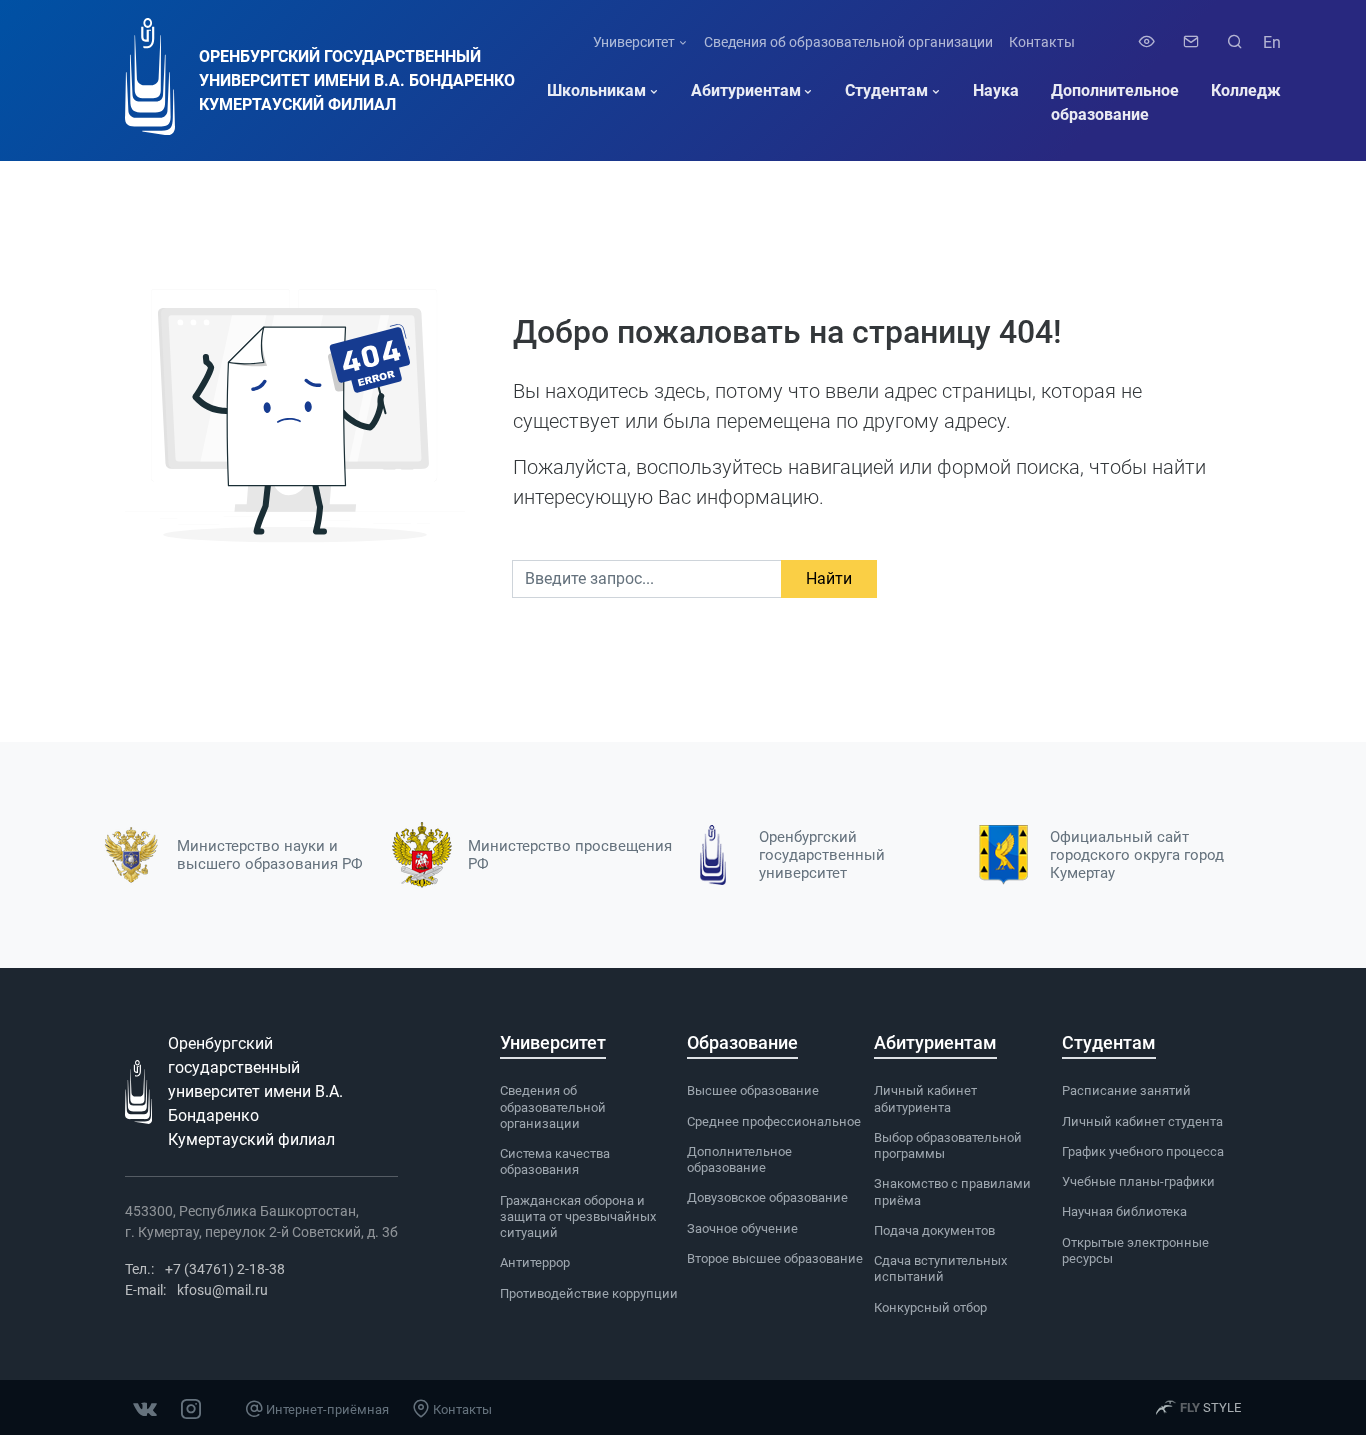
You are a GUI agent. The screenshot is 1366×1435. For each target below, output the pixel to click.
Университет (634, 42)
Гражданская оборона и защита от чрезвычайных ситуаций (578, 1217)
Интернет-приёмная (326, 1409)
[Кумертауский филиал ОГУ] (150, 80)
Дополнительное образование (1115, 102)
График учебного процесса (1143, 1151)
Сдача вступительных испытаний (940, 1268)
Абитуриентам (746, 90)
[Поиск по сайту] (1231, 42)
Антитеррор (535, 1262)
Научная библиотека (1124, 1211)
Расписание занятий (1126, 1090)
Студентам (886, 90)
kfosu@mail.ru (222, 1290)
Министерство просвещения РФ (570, 855)
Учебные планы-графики (1138, 1181)
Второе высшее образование (775, 1258)
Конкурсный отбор (930, 1307)
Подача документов (934, 1230)
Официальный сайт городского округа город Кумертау (1137, 855)
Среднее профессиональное (774, 1121)
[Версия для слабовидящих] (1147, 42)
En (1272, 42)
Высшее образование (753, 1090)
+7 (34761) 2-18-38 (225, 1269)
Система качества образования (555, 1161)
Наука (996, 90)
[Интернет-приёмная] (1191, 42)
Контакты (1042, 42)
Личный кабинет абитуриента (925, 1098)
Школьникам (596, 90)
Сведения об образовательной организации (848, 42)
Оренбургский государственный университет (822, 855)
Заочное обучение (742, 1228)
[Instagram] (191, 1406)
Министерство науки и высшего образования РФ (270, 855)
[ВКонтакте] (145, 1406)
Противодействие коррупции (589, 1293)
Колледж (1246, 90)
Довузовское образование (767, 1197)
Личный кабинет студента (1142, 1121)
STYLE (1210, 1407)
